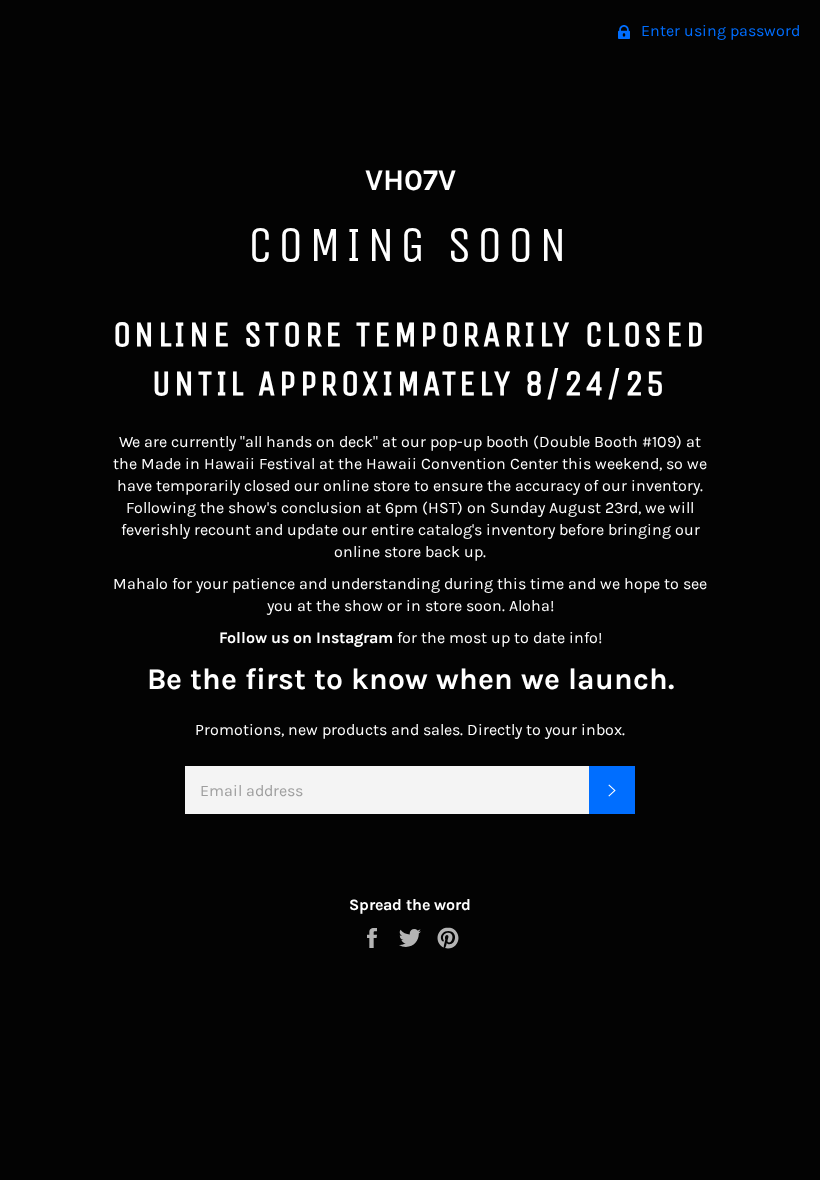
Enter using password (718, 30)
